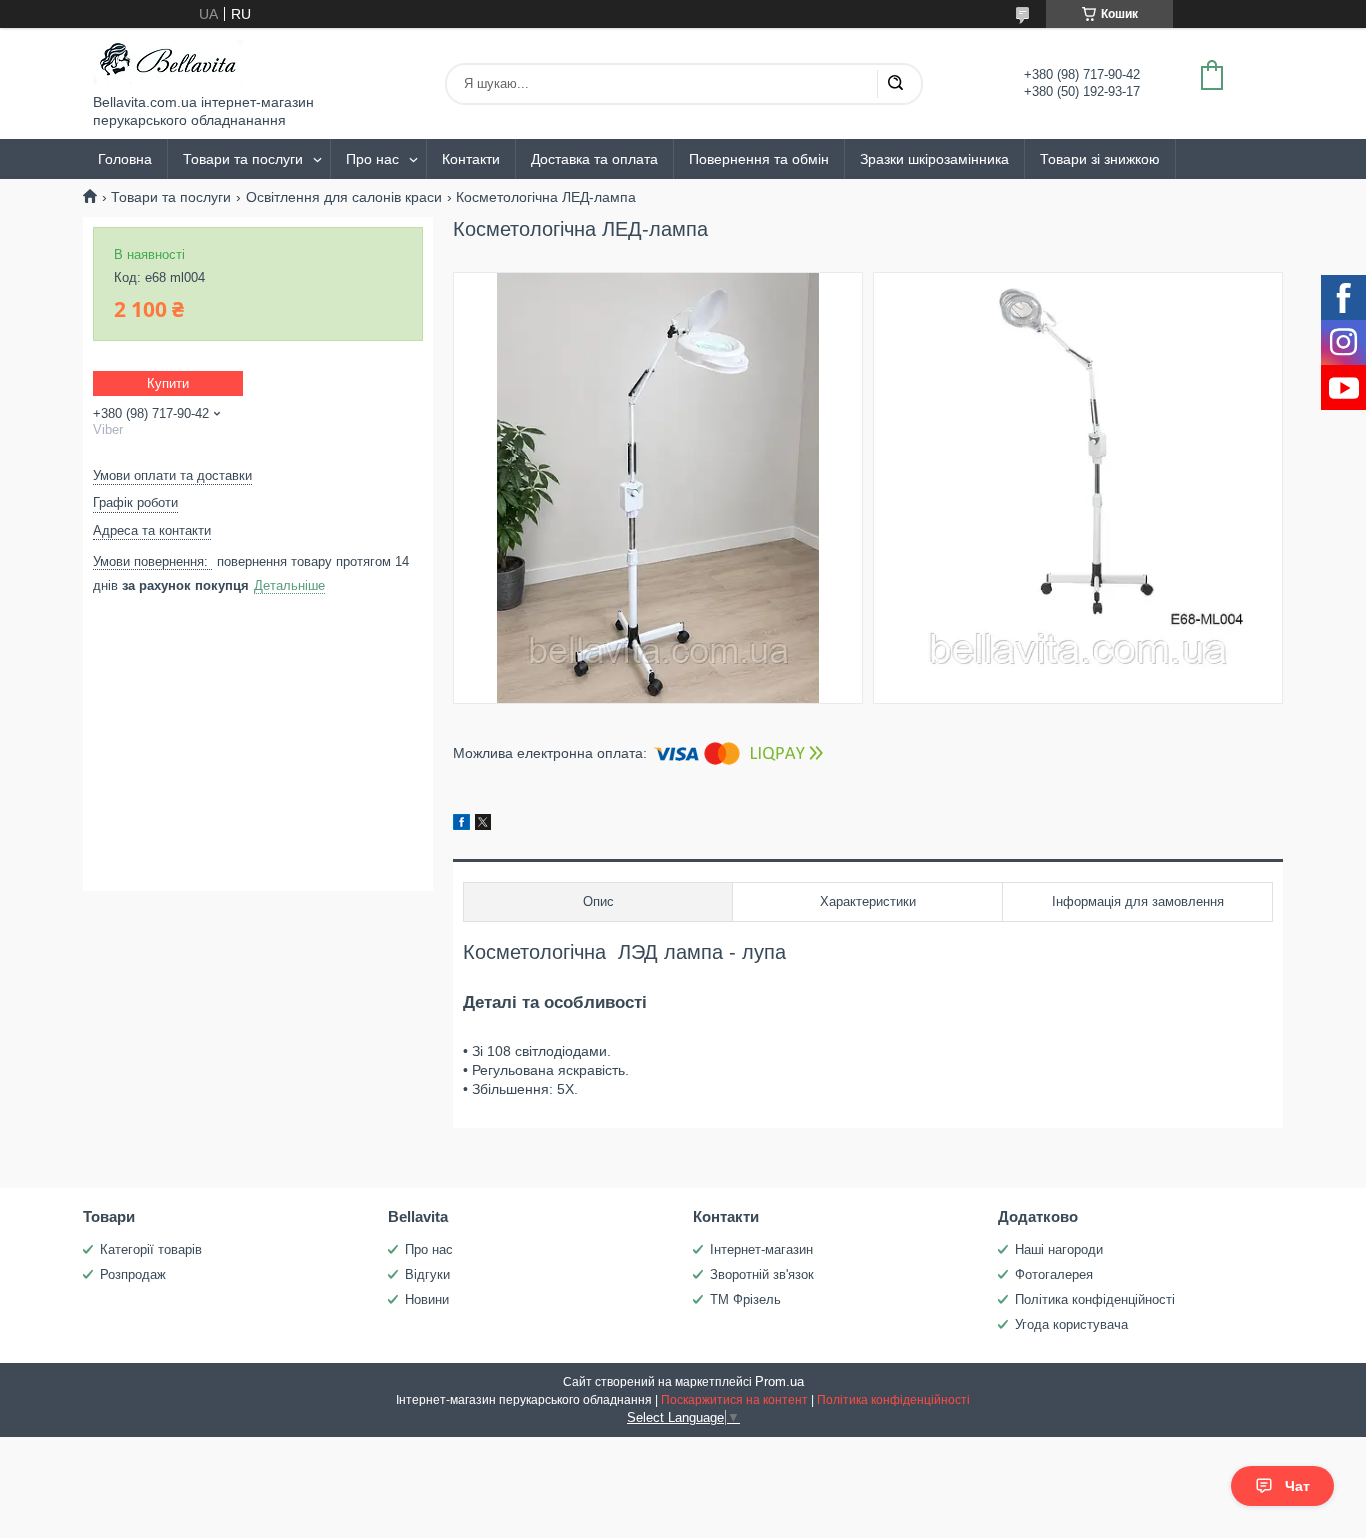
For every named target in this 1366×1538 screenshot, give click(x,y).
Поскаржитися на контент (734, 1400)
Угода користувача (1071, 1324)
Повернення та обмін (759, 159)
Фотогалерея (1054, 1274)
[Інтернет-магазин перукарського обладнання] (168, 61)
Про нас (372, 159)
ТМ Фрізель (745, 1299)
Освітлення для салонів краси (344, 197)
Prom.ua (779, 1381)
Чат (1297, 1486)
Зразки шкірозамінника (934, 159)
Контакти (471, 159)
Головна (125, 159)
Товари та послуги (243, 159)
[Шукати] (895, 84)
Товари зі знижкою (1100, 159)
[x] (483, 825)
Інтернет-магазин (761, 1249)
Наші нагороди (1059, 1249)
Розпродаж (133, 1274)
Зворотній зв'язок (762, 1274)
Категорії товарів (151, 1249)
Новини (427, 1299)
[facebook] (461, 825)
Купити (168, 383)
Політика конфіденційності (1095, 1299)
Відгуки (427, 1274)
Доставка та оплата (594, 159)
